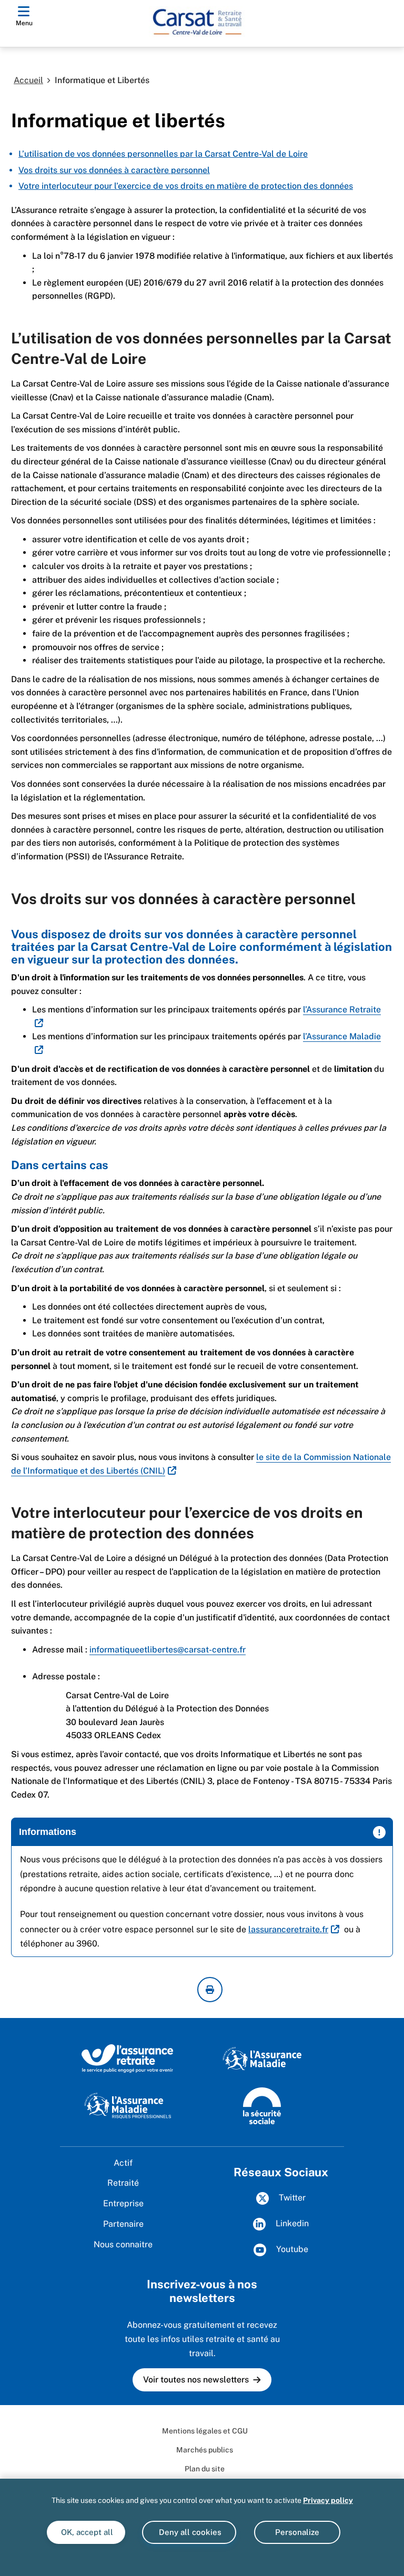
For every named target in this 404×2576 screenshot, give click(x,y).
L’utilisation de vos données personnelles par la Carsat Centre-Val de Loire (163, 154)
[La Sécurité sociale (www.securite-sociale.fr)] (262, 2105)
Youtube (291, 2249)
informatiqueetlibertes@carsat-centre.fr (168, 1650)
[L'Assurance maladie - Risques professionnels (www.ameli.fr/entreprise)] (128, 2105)
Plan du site (205, 2469)
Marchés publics (205, 2450)
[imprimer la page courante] (210, 1990)
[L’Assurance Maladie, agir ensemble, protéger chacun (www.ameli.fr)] (262, 2058)
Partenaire (123, 2224)
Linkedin (291, 2223)
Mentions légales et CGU (205, 2431)
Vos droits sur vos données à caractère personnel (114, 170)
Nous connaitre (123, 2244)
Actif (123, 2163)
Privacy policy (328, 2500)
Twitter (291, 2198)
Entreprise (123, 2203)
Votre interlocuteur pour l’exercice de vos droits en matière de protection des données (186, 186)
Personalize (297, 2532)
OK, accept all (86, 2532)
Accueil (28, 80)
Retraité (123, 2183)
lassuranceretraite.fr (288, 1929)
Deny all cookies (189, 2532)
